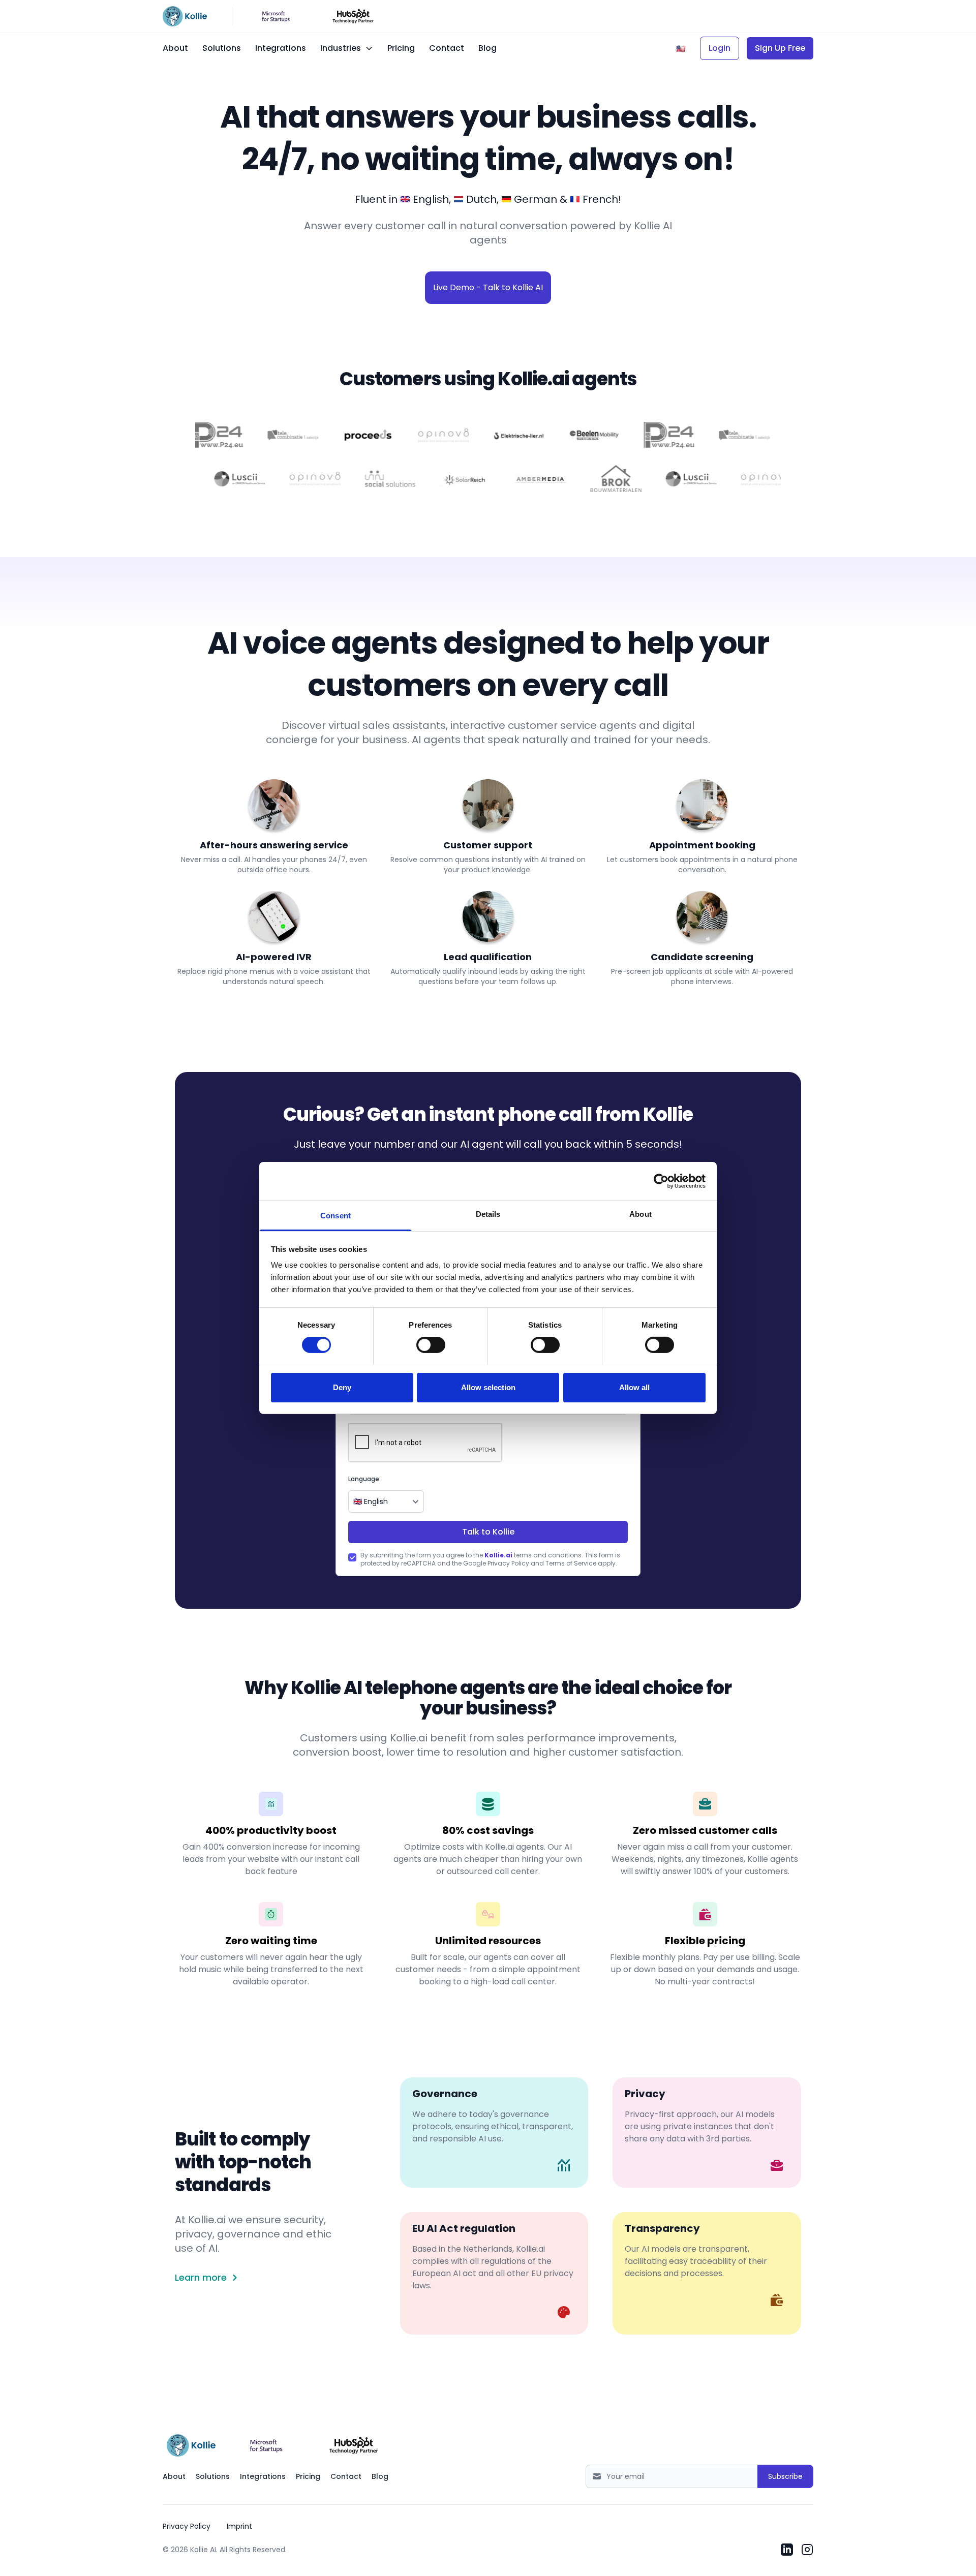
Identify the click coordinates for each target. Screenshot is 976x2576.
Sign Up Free (780, 48)
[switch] (431, 1345)
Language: (364, 1479)
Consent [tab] (335, 1216)
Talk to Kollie (488, 1532)
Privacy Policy (508, 1563)
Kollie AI (203, 2550)
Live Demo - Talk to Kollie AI (488, 287)
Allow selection (488, 1387)
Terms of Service (571, 1563)
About (175, 48)
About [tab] (640, 1214)
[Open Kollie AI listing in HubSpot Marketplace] (354, 2445)
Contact (447, 48)
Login (720, 48)
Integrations (281, 48)
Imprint (239, 2526)
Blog (487, 48)
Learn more (201, 2278)
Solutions (222, 48)
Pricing (401, 48)
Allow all (634, 1387)
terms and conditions (533, 1555)
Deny (342, 1387)
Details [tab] (488, 1214)
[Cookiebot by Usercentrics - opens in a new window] (661, 1181)
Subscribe (785, 2476)
